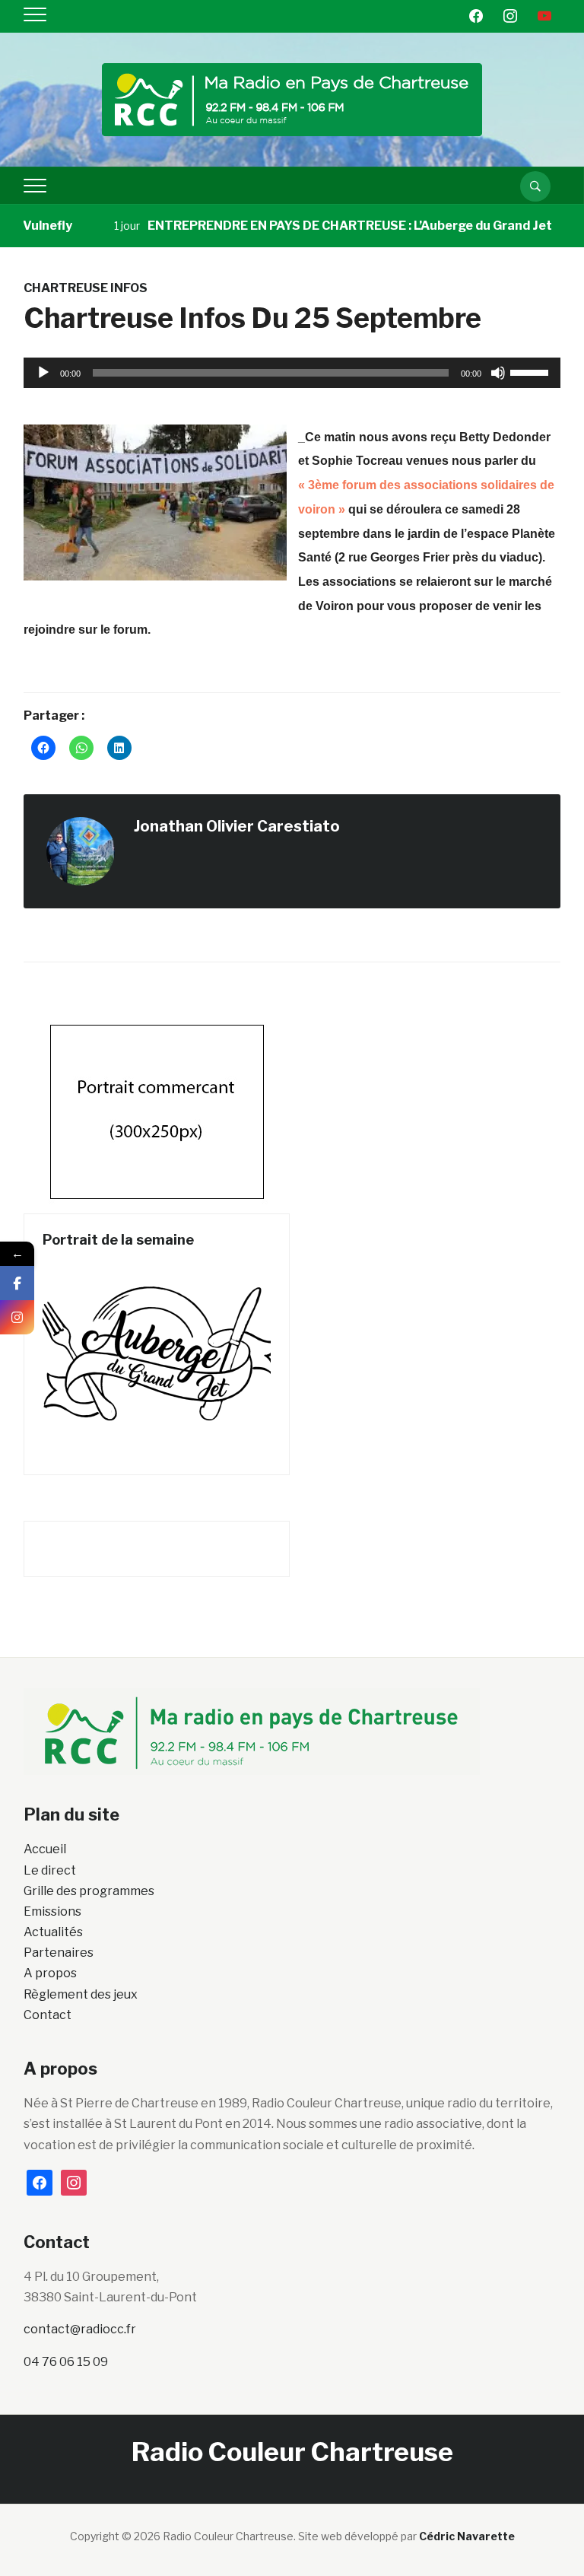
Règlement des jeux (81, 1994)
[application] (292, 373)
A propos (50, 1973)
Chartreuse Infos (86, 288)
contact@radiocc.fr (80, 2329)
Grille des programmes (89, 1891)
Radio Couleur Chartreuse (292, 2452)
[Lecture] (43, 373)
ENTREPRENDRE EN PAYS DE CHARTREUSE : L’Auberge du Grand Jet (325, 226)
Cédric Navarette (467, 2536)
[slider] (532, 371)
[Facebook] (17, 1283)
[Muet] (498, 373)
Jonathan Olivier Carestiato (237, 826)
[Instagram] (17, 1317)
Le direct (50, 1870)
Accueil (45, 1849)
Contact (48, 2015)
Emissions (52, 1911)
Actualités (53, 1932)
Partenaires (59, 1953)
